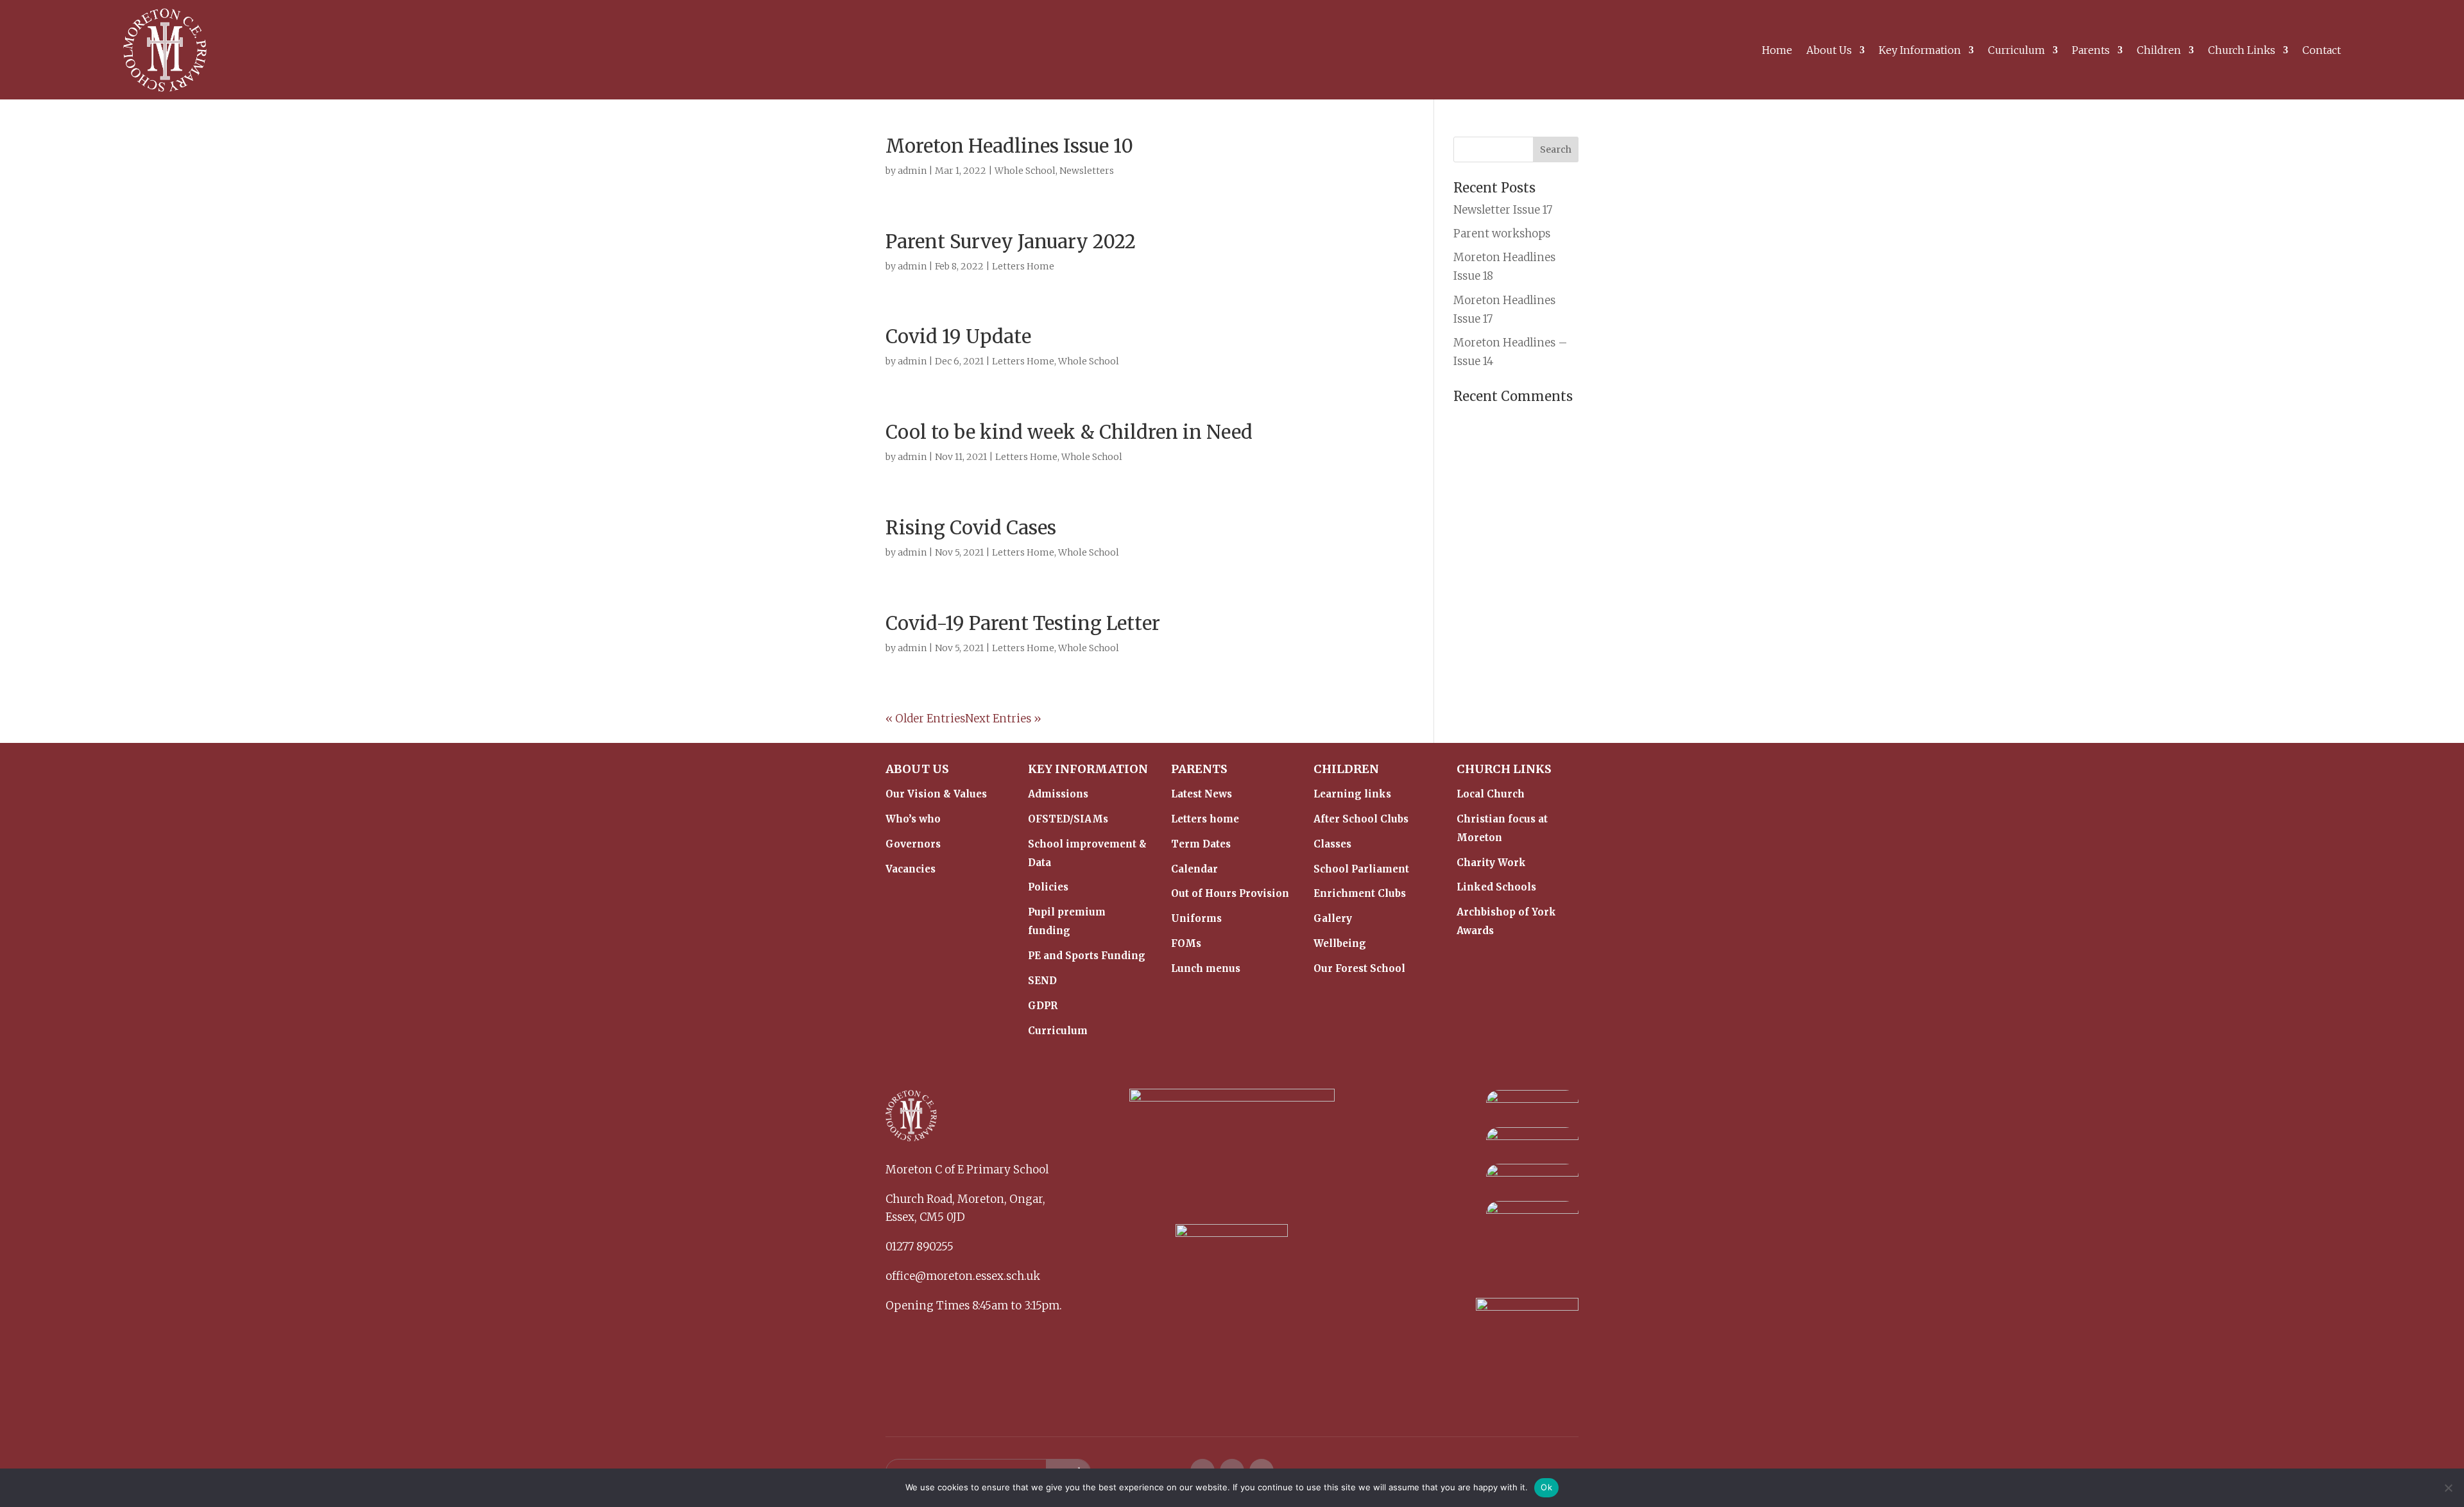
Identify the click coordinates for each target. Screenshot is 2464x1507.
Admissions (1058, 794)
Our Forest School (1359, 968)
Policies (1048, 887)
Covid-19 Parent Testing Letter (1023, 623)
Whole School (1025, 171)
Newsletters (1087, 171)
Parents (2091, 51)
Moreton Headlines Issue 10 (1009, 146)
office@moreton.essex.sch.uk (963, 1276)
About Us (1829, 51)
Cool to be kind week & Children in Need (1069, 432)
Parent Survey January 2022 (1011, 242)
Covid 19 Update (958, 336)
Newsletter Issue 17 (1503, 210)
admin (912, 171)
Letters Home (1023, 266)
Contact (2322, 51)
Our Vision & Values (936, 794)
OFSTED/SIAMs (1068, 819)
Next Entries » (1003, 719)
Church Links (2242, 51)
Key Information (1920, 51)
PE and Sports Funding (1087, 956)
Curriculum (2016, 51)
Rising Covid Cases (971, 528)
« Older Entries (925, 719)
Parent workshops (1502, 234)
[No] (2448, 1488)
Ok (1546, 1487)
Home (1777, 51)
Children (2159, 51)
